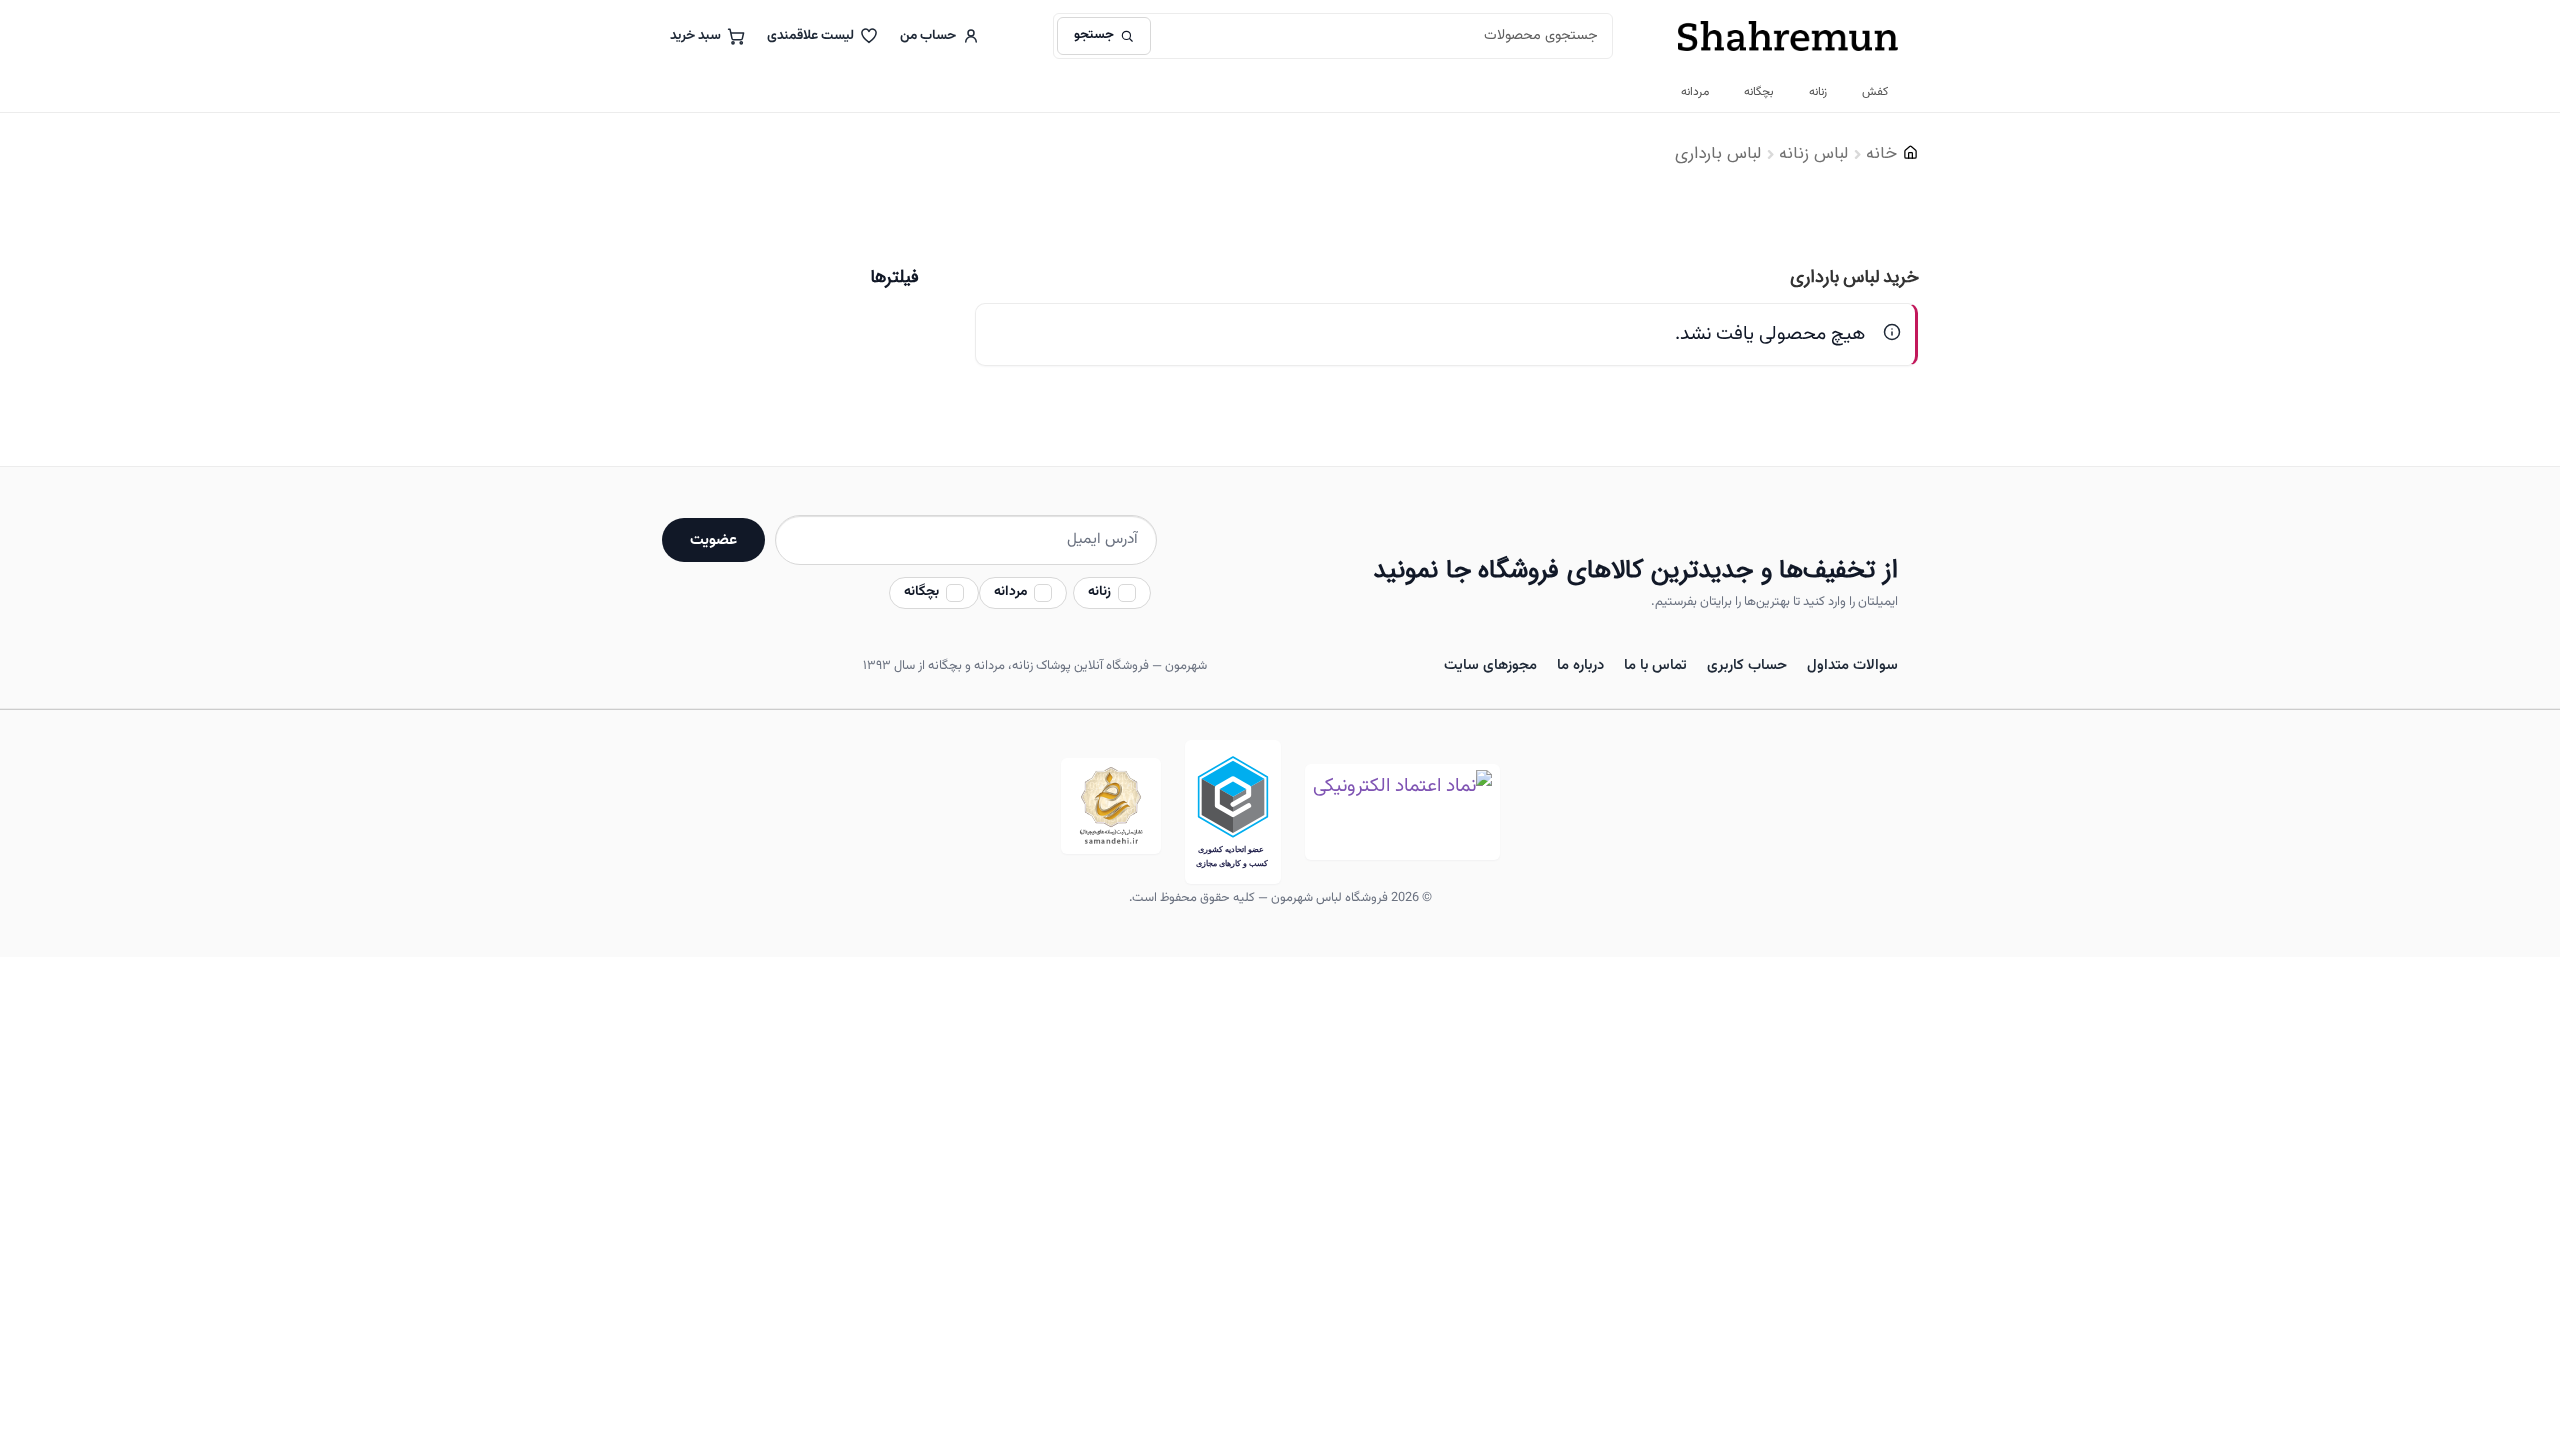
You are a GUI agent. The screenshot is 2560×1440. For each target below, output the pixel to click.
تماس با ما (1655, 665)
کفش (1875, 92)
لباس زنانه (1813, 153)
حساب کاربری (1747, 665)
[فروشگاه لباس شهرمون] (1788, 36)
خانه (1881, 153)
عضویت (713, 540)
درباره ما (1580, 665)
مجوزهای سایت (1490, 665)
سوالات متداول (1852, 665)
